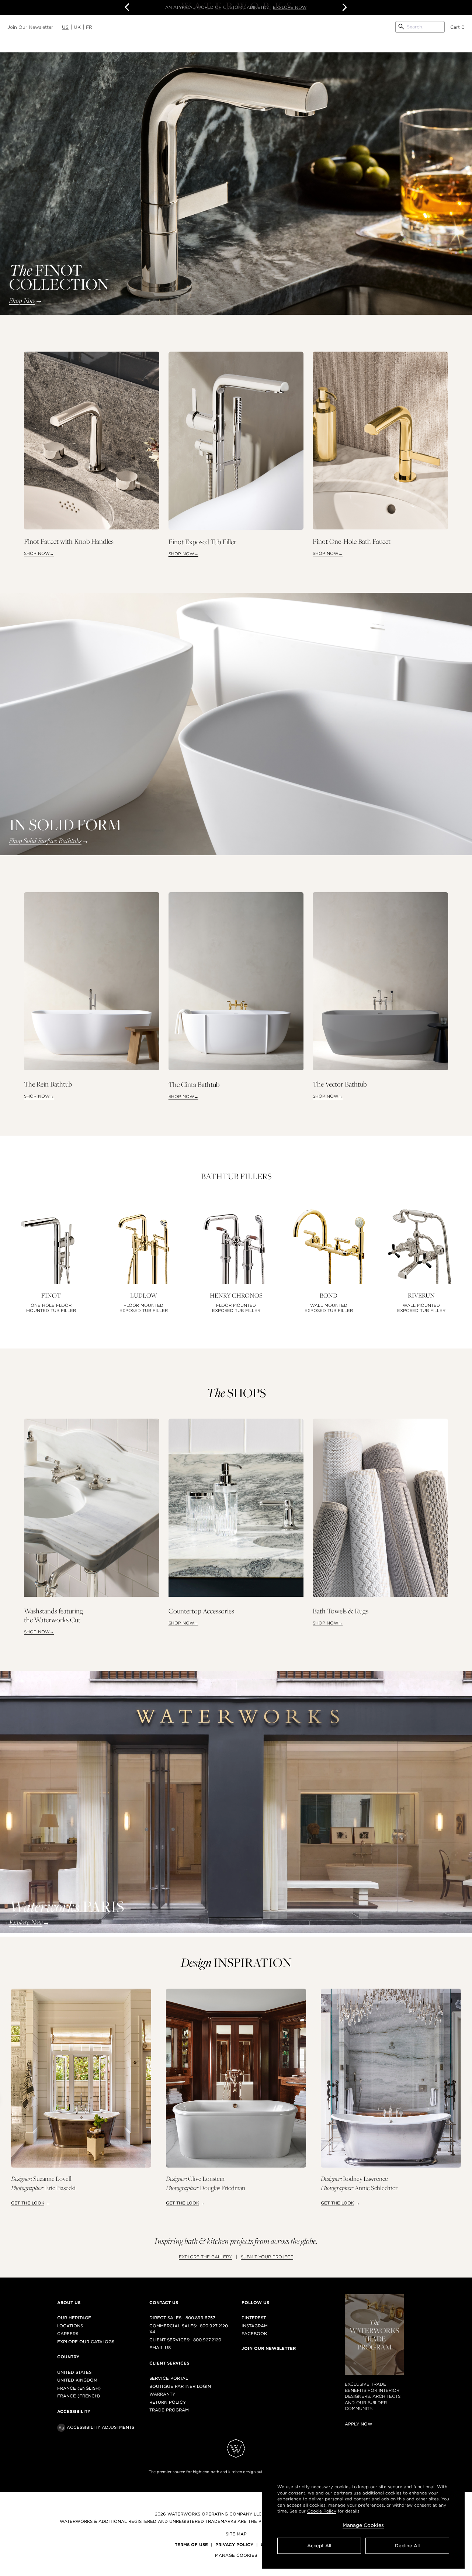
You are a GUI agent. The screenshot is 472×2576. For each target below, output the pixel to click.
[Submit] (401, 27)
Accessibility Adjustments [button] (100, 2427)
